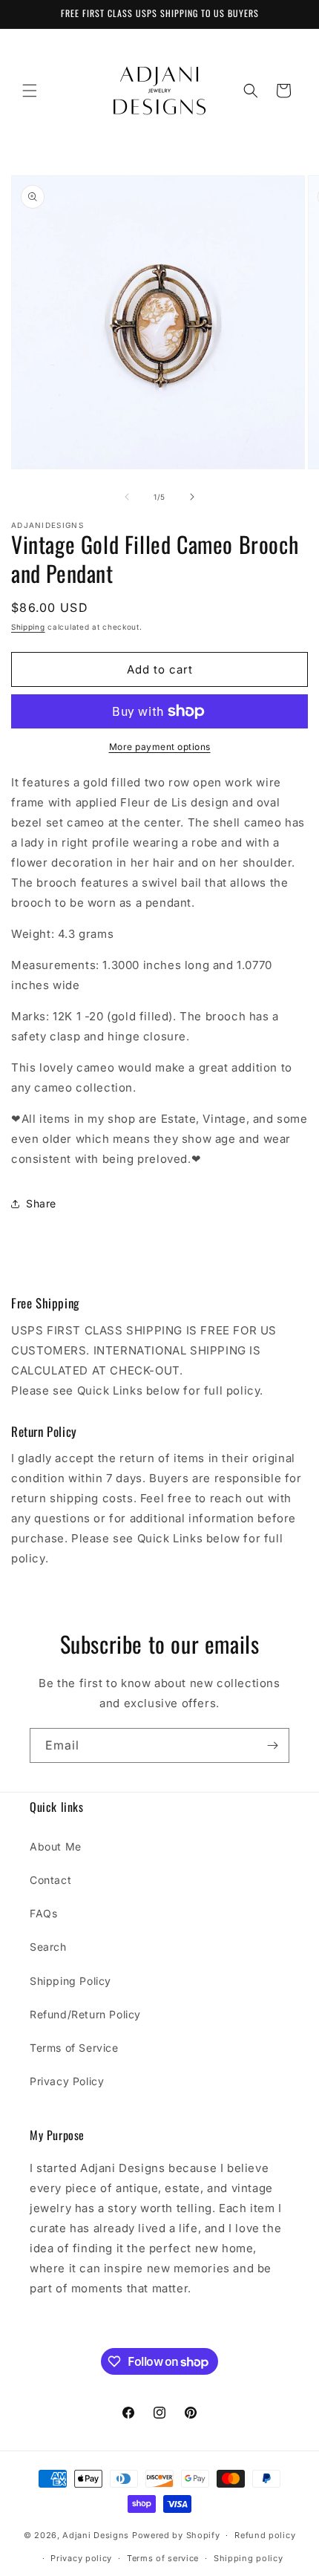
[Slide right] (192, 497)
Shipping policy (249, 2558)
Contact (50, 1880)
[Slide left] (127, 497)
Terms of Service (74, 2048)
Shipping (28, 627)
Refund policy (265, 2535)
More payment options (160, 747)
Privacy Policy (67, 2081)
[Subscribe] (272, 1745)
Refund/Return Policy (85, 2014)
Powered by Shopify (176, 2535)
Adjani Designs (96, 2535)
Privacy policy (81, 2558)
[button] (30, 91)
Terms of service (163, 2558)
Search (48, 1947)
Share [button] (41, 1203)
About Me (56, 1846)
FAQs (43, 1913)
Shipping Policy (70, 1981)
